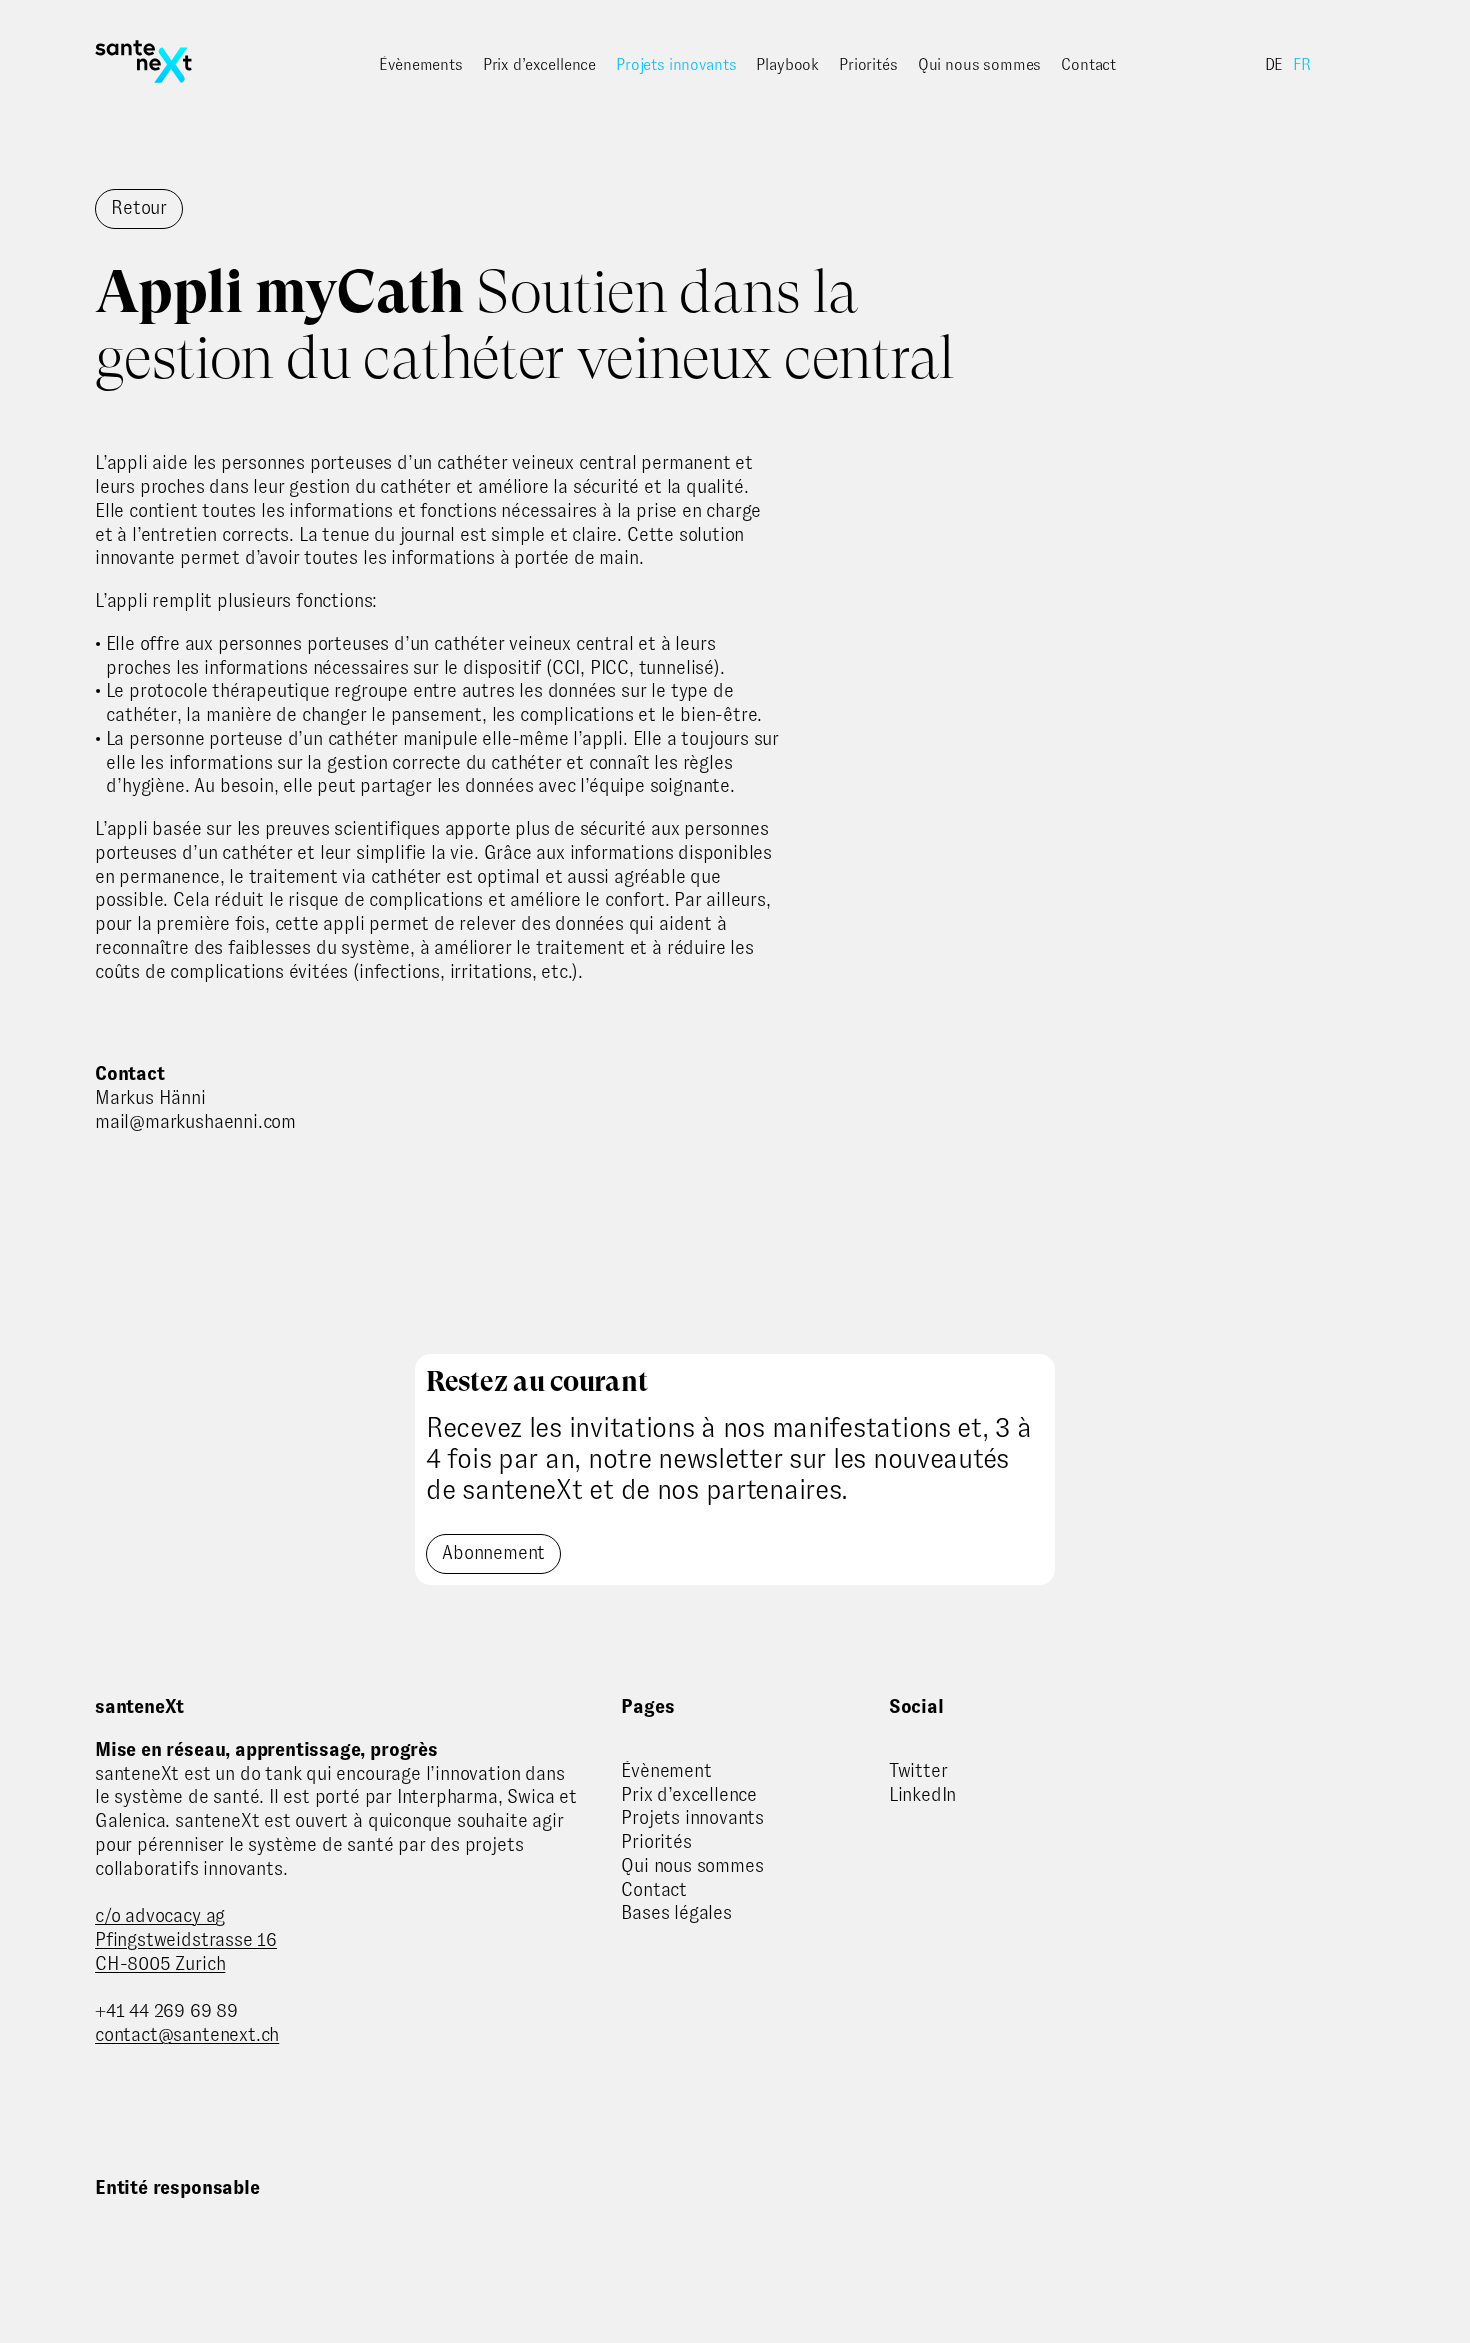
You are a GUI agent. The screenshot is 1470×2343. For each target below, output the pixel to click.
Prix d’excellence (539, 64)
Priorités (868, 64)
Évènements (420, 64)
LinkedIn (922, 1794)
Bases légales (676, 1912)
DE (1274, 64)
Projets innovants (676, 64)
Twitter (918, 1770)
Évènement (666, 1770)
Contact (1088, 64)
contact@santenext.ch (187, 2034)
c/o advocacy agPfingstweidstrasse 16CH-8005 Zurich (186, 1939)
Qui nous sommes (980, 64)
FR (1302, 64)
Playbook (787, 64)
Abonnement (493, 1552)
